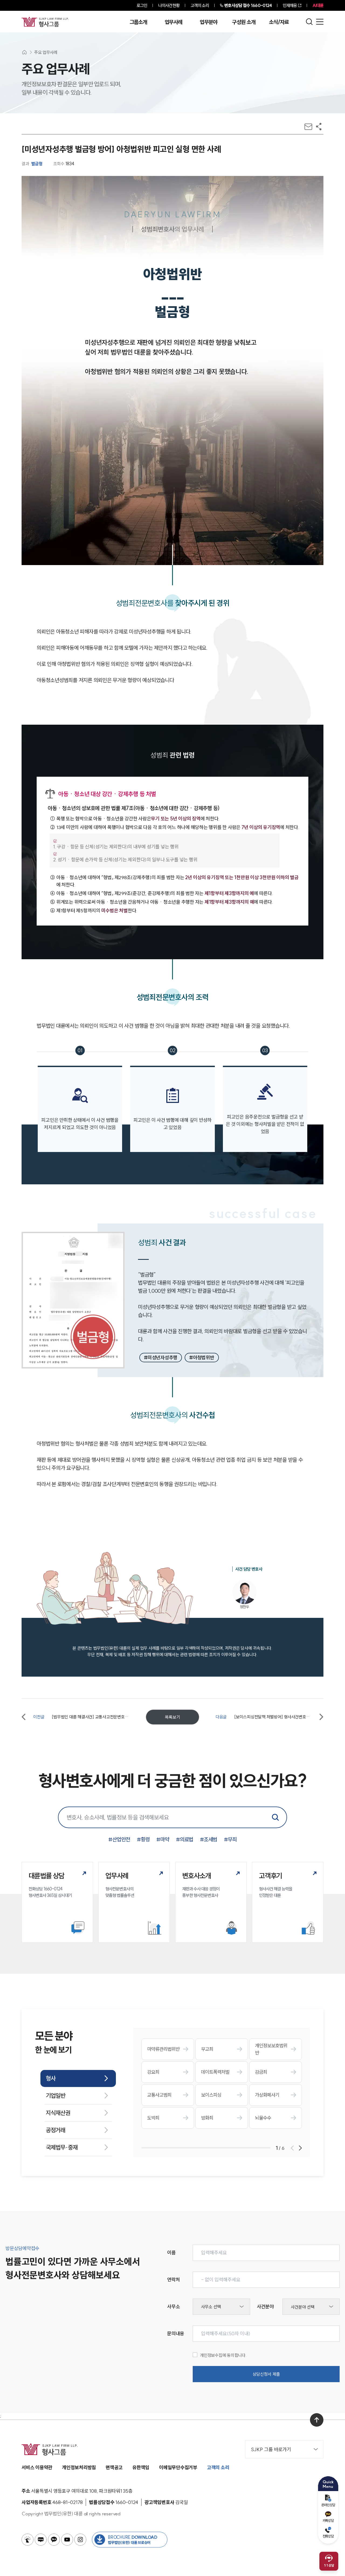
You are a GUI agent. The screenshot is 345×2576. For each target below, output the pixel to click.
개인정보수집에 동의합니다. (223, 2355)
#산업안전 (119, 1839)
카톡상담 (328, 2520)
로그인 (142, 5)
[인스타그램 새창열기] (80, 2540)
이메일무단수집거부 (178, 2467)
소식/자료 (279, 22)
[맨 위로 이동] (317, 2420)
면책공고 (114, 2467)
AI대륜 (318, 5)
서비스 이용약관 (37, 2467)
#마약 (163, 1839)
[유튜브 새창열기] (67, 2540)
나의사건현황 (169, 5)
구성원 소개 (244, 22)
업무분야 (208, 22)
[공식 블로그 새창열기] (41, 2540)
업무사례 (173, 22)
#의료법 (185, 1839)
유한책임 (141, 2467)
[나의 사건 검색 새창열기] (27, 2540)
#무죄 (230, 1839)
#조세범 (209, 1839)
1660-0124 (248, 5)
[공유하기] (319, 127)
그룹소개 (138, 22)
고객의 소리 (200, 5)
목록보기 (172, 1717)
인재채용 (290, 5)
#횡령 (143, 1839)
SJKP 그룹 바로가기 (271, 2449)
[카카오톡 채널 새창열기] (54, 2540)
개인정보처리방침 (79, 2467)
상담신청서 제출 (266, 2374)
